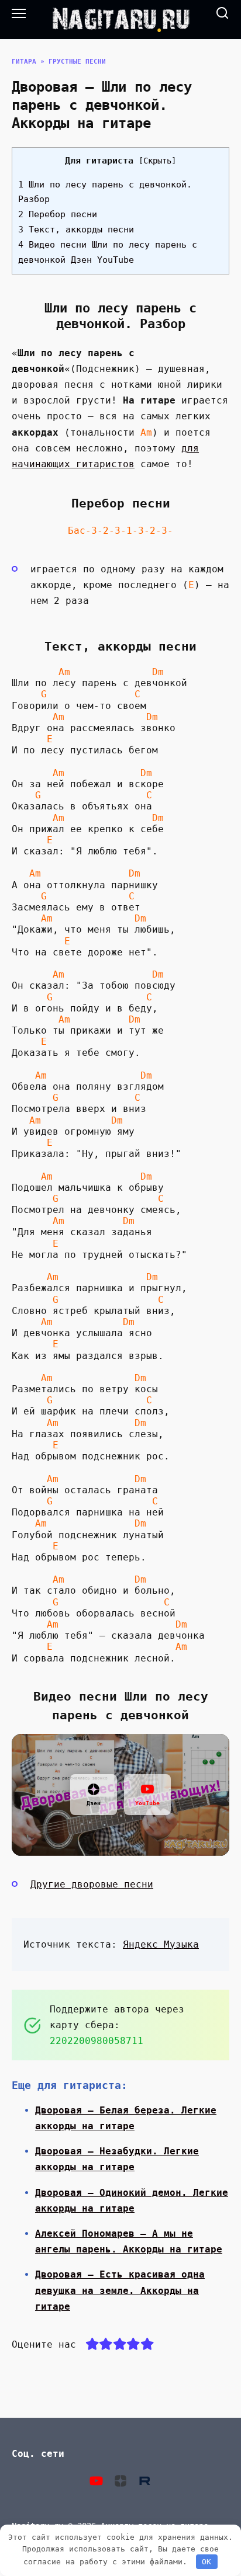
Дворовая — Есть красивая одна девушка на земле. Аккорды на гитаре (120, 2290)
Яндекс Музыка (161, 1944)
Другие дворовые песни (92, 1884)
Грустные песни (77, 62)
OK (206, 2562)
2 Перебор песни (58, 214)
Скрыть (157, 161)
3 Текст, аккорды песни (76, 230)
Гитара (24, 62)
